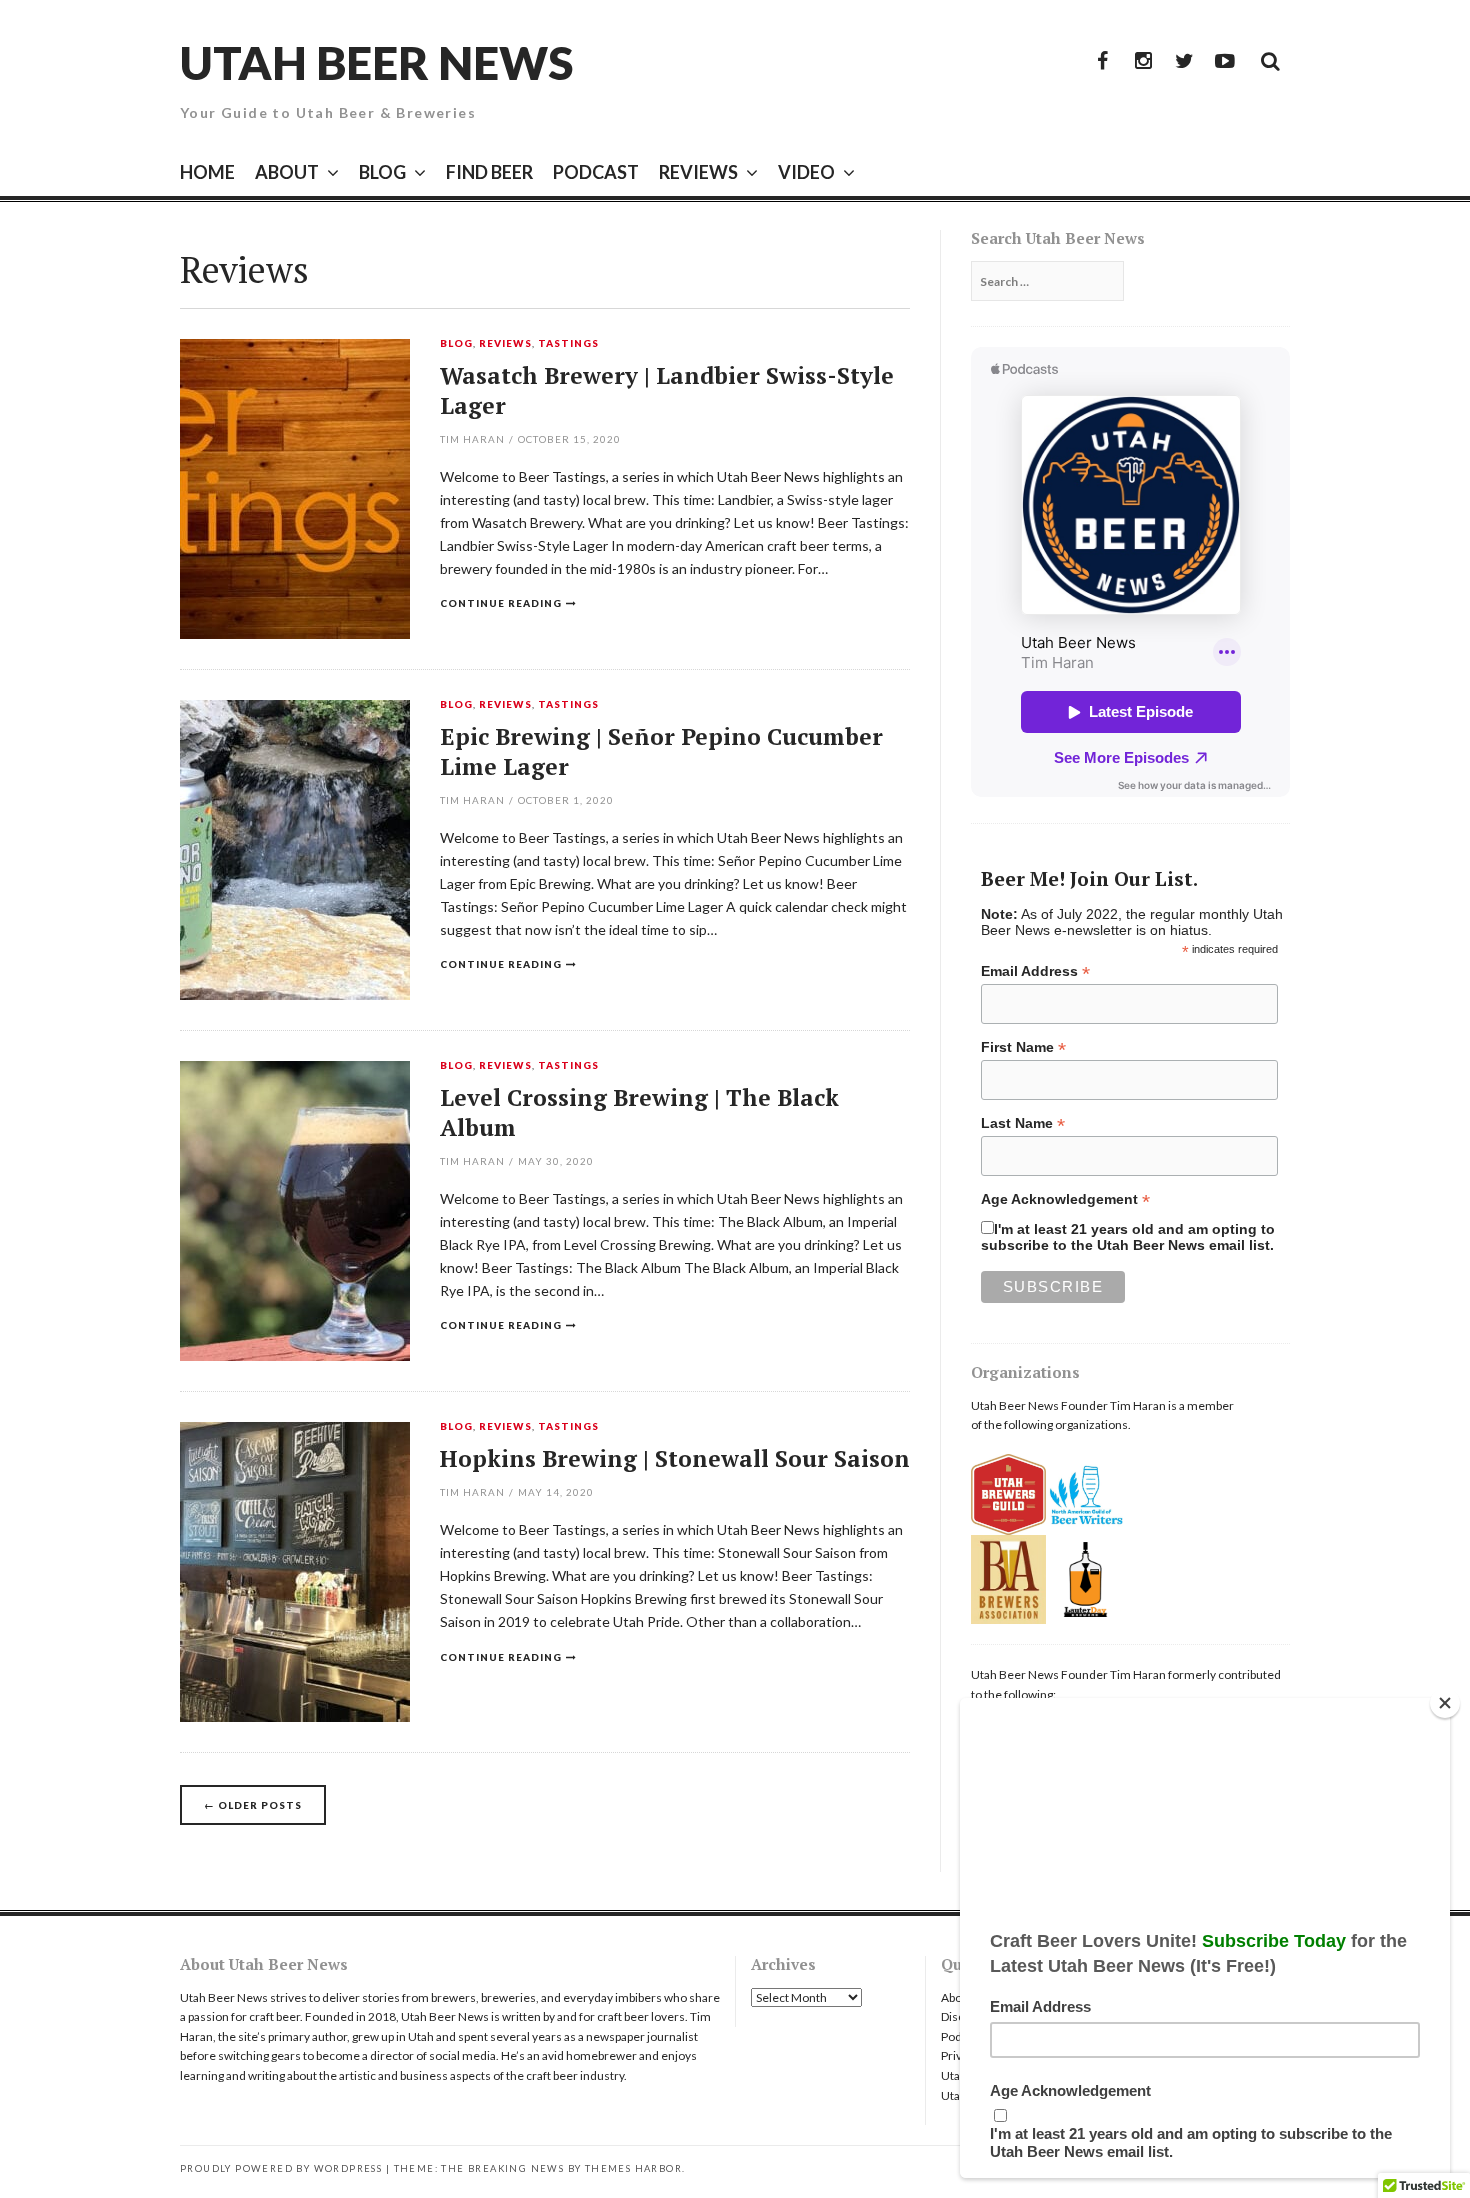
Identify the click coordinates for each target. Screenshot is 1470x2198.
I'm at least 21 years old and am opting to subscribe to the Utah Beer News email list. (1128, 1237)
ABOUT (287, 172)
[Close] (1445, 1703)
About (957, 1997)
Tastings (568, 344)
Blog (456, 344)
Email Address (1035, 971)
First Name (1023, 1047)
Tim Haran (472, 439)
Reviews (505, 344)
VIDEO (806, 172)
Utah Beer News (376, 62)
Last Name (1023, 1123)
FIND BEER (489, 172)
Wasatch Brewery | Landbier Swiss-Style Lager (667, 390)
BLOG (382, 172)
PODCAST (596, 172)
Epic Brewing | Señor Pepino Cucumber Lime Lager (661, 751)
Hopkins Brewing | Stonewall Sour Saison (675, 1458)
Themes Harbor (633, 2168)
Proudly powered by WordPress (281, 2168)
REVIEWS (698, 172)
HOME (207, 172)
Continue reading (501, 603)
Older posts (253, 1805)
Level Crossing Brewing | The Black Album (639, 1112)
